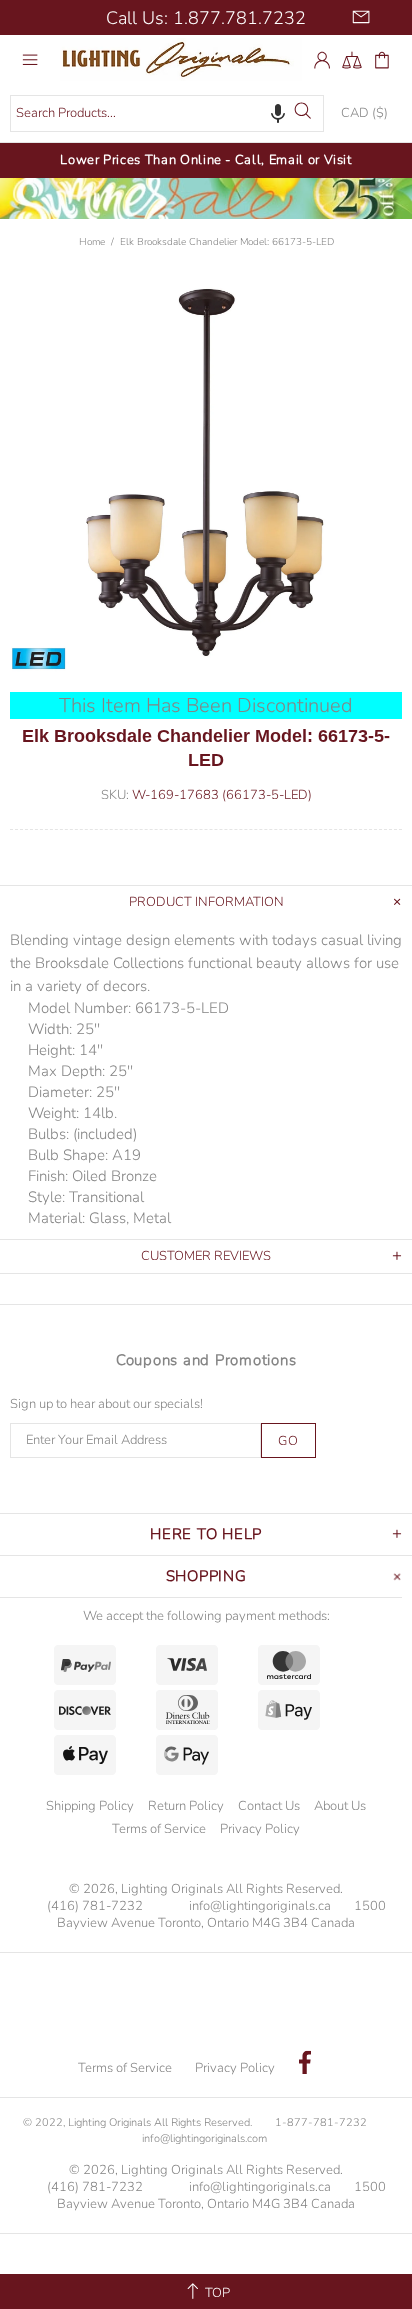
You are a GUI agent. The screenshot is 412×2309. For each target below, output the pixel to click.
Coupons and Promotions (206, 1360)
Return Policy (186, 1806)
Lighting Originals (181, 59)
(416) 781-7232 (95, 1906)
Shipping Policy (90, 1806)
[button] (278, 113)
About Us (340, 1806)
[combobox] (167, 113)
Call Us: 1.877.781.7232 (206, 18)
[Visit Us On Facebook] (305, 2065)
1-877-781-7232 (321, 2122)
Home (92, 242)
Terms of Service (159, 1829)
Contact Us (269, 1806)
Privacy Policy (260, 1829)
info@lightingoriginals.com (204, 2138)
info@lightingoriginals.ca (260, 1906)
